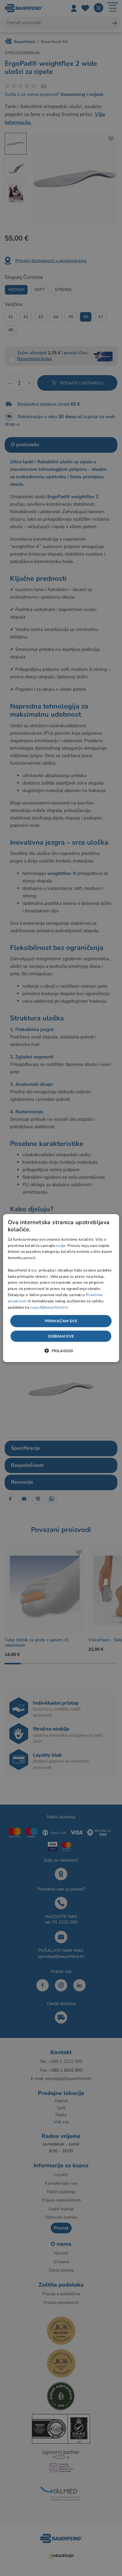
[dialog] (61, 1288)
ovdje (61, 1245)
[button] (61, 1350)
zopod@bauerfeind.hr (49, 1307)
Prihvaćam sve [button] (61, 1321)
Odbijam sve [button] (61, 1336)
